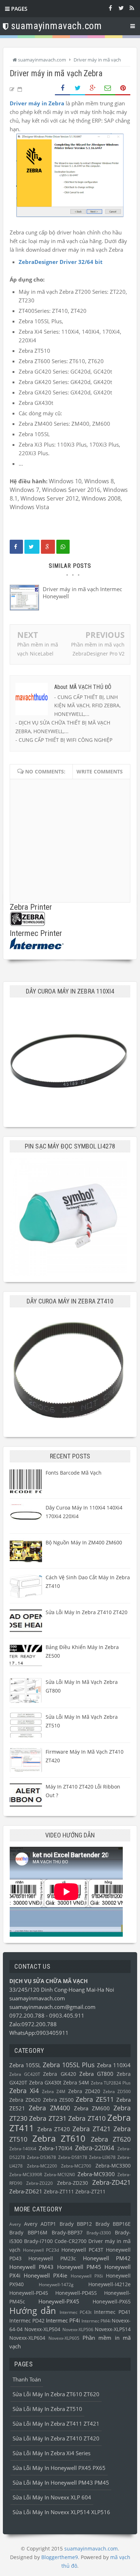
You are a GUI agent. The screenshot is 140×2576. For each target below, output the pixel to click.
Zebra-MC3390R (26, 2175)
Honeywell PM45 (79, 2267)
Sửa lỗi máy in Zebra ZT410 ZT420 (87, 1612)
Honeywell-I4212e (109, 2284)
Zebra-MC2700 (76, 2166)
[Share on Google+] (93, 88)
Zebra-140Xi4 (23, 2149)
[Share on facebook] (16, 547)
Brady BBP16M (28, 2233)
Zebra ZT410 (87, 2118)
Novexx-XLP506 (78, 2330)
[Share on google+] (48, 547)
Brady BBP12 (76, 2224)
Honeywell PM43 (31, 2267)
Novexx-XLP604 (27, 2338)
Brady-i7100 (38, 2241)
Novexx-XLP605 (64, 2338)
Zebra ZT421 (92, 2129)
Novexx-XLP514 (113, 2329)
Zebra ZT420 (54, 2129)
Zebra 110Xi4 (114, 2065)
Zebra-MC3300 (113, 2166)
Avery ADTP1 (40, 2224)
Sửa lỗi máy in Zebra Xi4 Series (52, 2453)
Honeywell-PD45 (29, 2293)
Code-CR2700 (71, 2241)
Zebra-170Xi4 (56, 2148)
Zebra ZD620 (25, 2100)
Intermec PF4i (63, 2320)
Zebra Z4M (54, 2091)
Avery (15, 2224)
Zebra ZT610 (59, 2138)
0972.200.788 (28, 2015)
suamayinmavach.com (37, 1998)
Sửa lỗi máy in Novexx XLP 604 (52, 2497)
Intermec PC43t (76, 2312)
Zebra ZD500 (117, 2091)
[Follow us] (121, 8)
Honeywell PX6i (87, 2276)
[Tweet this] (32, 547)
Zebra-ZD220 (39, 2183)
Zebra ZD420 (84, 2091)
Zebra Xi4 (24, 2091)
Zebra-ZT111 (59, 2192)
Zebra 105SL (25, 2065)
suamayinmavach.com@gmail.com (52, 2007)
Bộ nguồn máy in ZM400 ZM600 (84, 1542)
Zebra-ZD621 (26, 2191)
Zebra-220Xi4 (95, 2148)
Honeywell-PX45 (59, 2301)
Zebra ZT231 (48, 2118)
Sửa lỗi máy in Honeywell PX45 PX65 (59, 2468)
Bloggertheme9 (60, 2557)
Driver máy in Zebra (37, 103)
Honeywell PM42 (107, 2258)
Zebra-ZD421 (111, 2182)
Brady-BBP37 (67, 2233)
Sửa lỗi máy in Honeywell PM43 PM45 (61, 2483)
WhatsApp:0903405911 (39, 2033)
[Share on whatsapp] (63, 547)
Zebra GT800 (96, 2074)
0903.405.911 (67, 2015)
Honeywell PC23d (41, 2250)
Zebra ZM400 (49, 2108)
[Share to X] (78, 88)
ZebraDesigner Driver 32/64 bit (61, 262)
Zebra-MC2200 (42, 2166)
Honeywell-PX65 (112, 2302)
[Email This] (108, 88)
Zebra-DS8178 (73, 2157)
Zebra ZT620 (111, 2139)
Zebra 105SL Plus (69, 2065)
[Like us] (110, 8)
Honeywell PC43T (82, 2250)
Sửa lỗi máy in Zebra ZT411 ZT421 (56, 2424)
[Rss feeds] (132, 8)
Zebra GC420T (25, 2074)
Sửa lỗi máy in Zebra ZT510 (47, 2409)
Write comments (100, 771)
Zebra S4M (76, 2083)
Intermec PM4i (96, 2321)
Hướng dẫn (33, 2310)
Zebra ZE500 (58, 2100)
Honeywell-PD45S (76, 2293)
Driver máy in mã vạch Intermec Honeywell (82, 593)
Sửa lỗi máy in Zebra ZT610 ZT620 (56, 2394)
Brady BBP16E (113, 2224)
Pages (18, 9)
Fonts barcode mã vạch (74, 1473)
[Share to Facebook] (62, 88)
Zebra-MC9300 (96, 2174)
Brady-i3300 (99, 2233)
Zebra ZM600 (92, 2108)
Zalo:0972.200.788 (33, 2024)
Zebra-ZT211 (90, 2192)
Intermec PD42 (27, 2321)
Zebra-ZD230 (73, 2183)
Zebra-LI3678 (102, 2157)
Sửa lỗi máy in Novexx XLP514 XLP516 (61, 2512)
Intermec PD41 (112, 2312)
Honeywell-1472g (56, 2285)
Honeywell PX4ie (45, 2275)
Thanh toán (27, 2379)
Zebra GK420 (59, 2074)
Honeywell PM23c (52, 2258)
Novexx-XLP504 (42, 2329)
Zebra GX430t (45, 2083)
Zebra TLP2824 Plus (111, 2083)
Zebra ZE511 (95, 2099)
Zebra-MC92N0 (60, 2175)
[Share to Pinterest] (123, 88)
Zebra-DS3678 (41, 2157)
